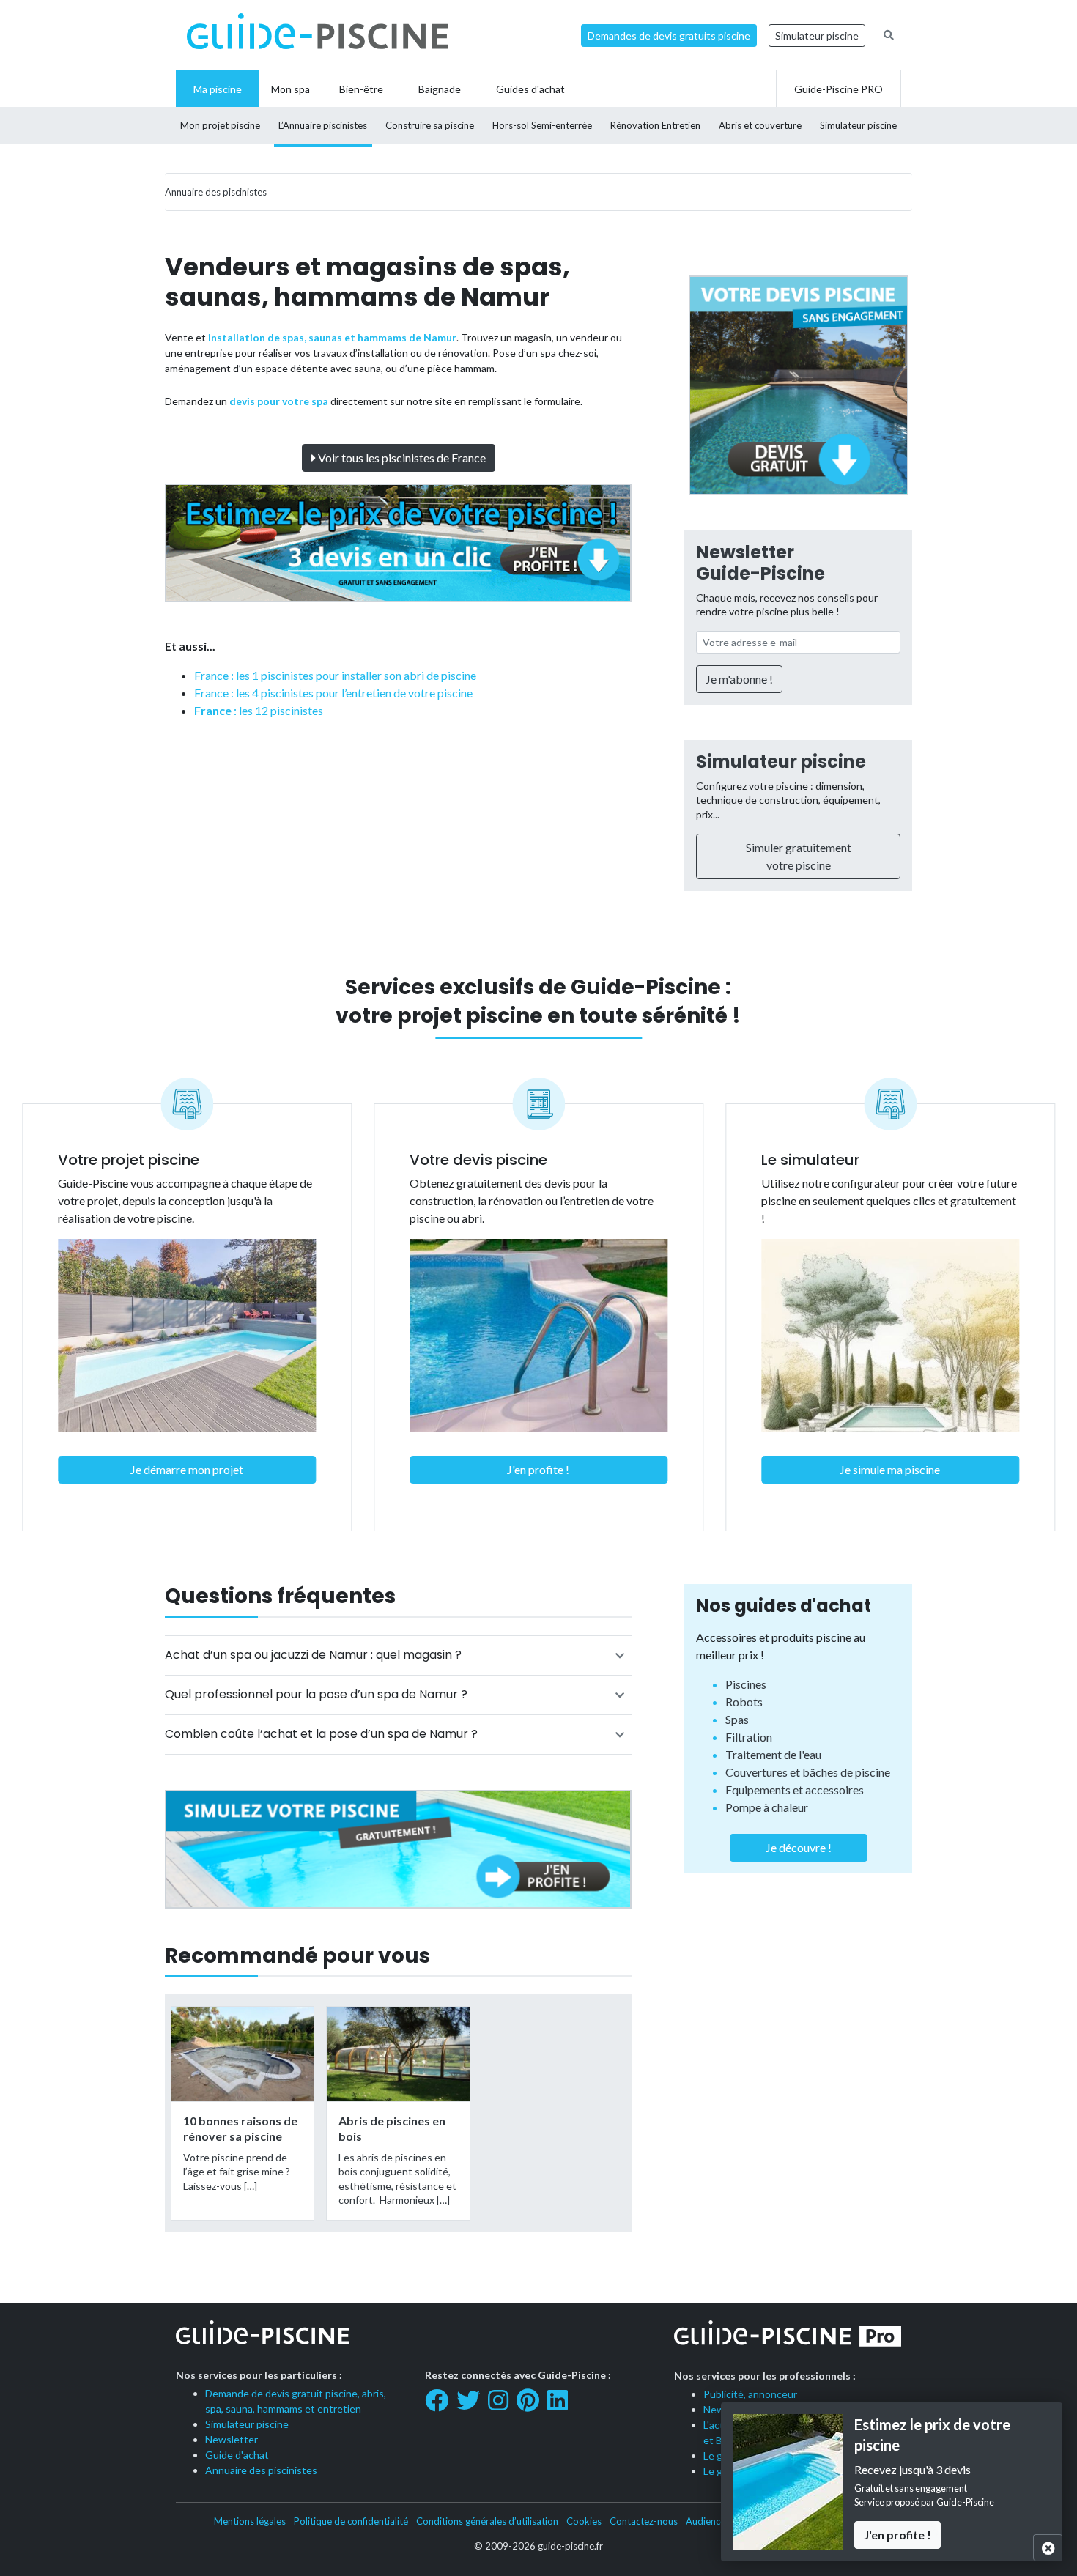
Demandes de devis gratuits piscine (669, 36)
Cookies (584, 2521)
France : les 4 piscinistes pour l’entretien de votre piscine (333, 693)
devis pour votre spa (279, 401)
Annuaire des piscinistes (261, 2470)
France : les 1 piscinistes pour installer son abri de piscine (335, 675)
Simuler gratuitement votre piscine (799, 856)
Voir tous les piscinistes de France (401, 458)
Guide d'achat (237, 2455)
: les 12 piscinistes (259, 710)
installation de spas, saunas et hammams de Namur (332, 337)
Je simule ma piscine (890, 1469)
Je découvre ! (799, 1847)
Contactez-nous (644, 2521)
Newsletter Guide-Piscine (760, 563)
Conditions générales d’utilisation (487, 2521)
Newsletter (232, 2439)
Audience (706, 2521)
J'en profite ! (538, 1469)
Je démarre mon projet (187, 1469)
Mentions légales (250, 2521)
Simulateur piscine (817, 36)
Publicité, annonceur (750, 2394)
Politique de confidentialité (351, 2521)
